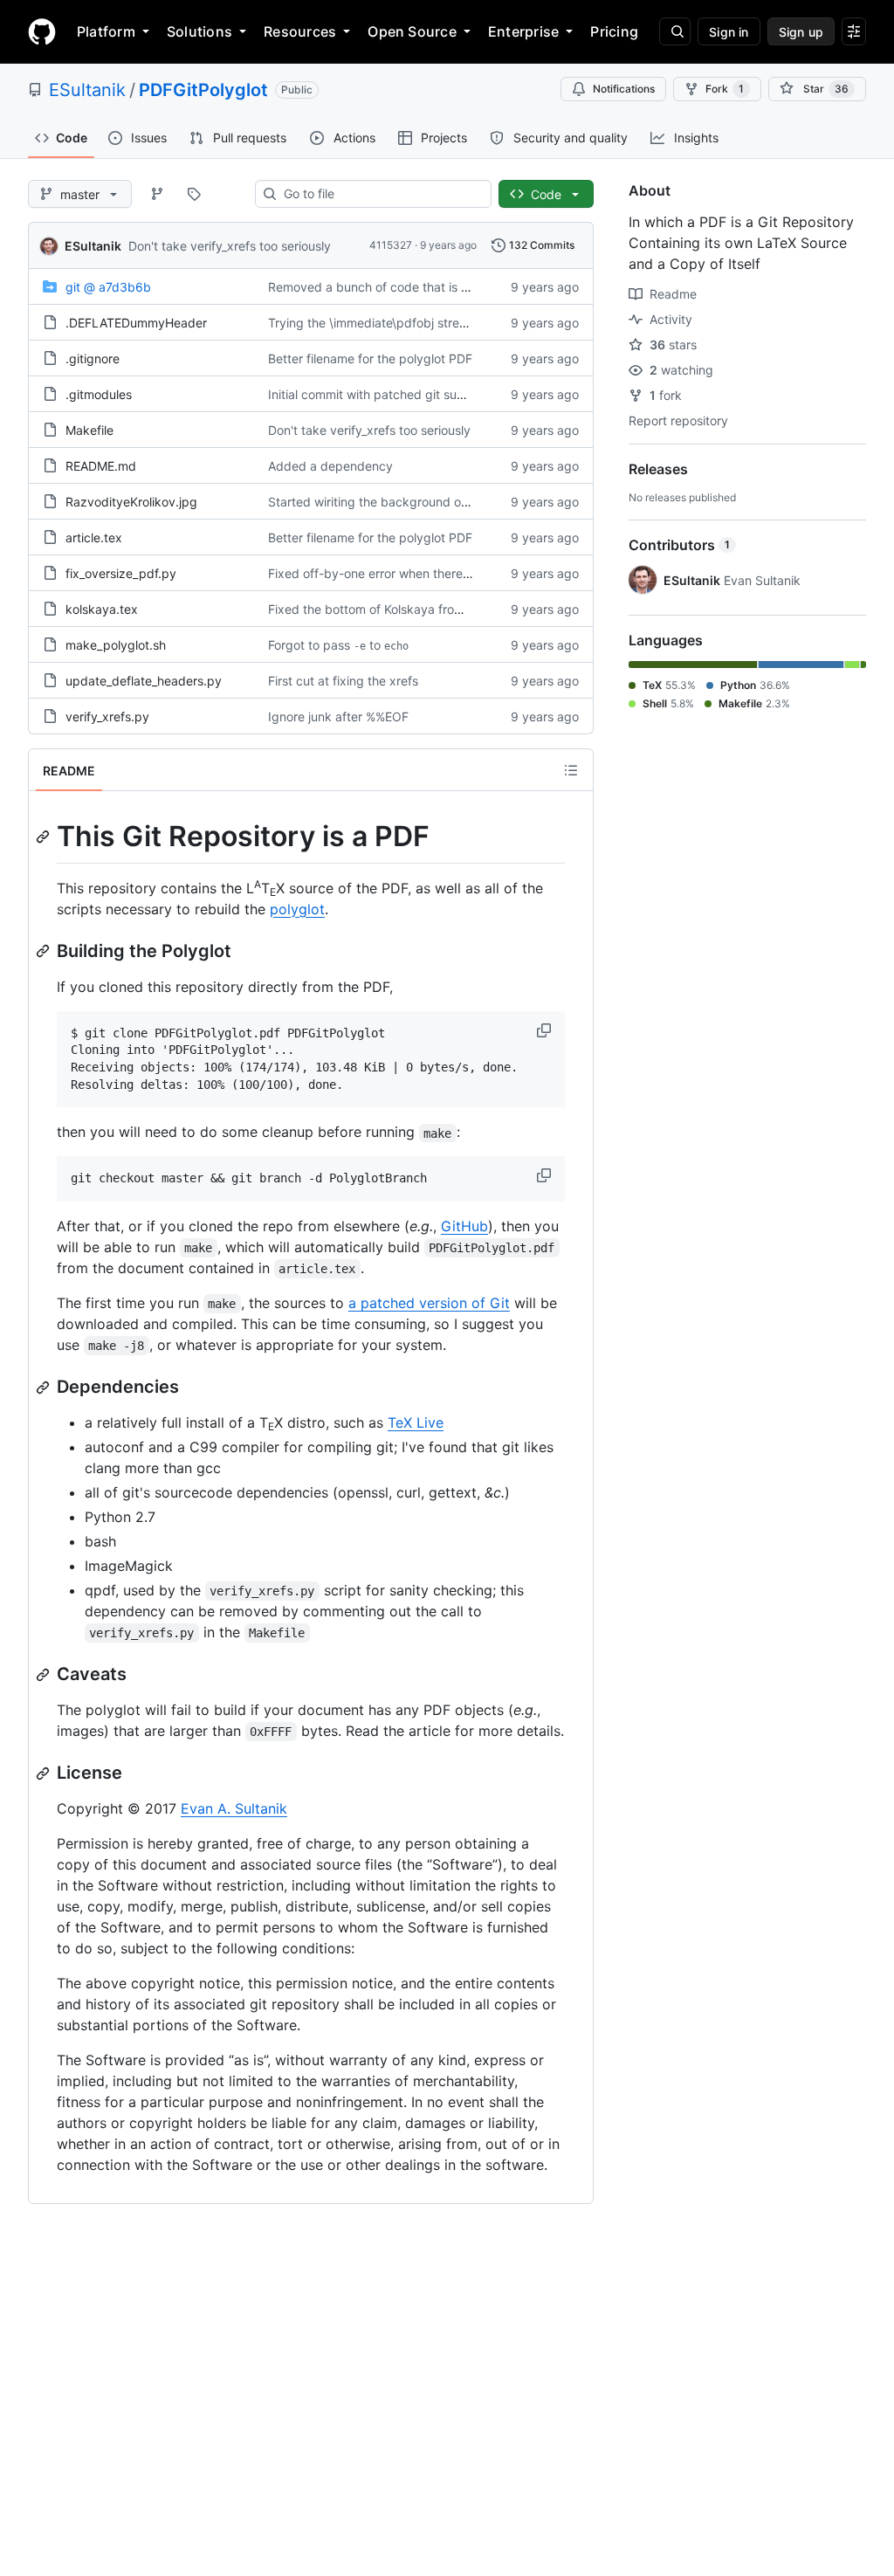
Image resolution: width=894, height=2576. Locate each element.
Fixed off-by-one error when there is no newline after (430, 573)
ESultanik (87, 90)
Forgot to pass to (338, 645)
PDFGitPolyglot (203, 90)
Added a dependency (330, 466)
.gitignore (93, 358)
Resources (300, 31)
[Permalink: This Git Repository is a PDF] (45, 837)
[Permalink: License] (45, 1774)
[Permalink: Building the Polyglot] (45, 951)
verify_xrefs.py (107, 716)
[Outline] (571, 770)
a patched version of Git (429, 1303)
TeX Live (416, 1422)
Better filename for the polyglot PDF (370, 358)
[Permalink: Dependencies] (45, 1388)
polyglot (297, 909)
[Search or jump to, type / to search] (675, 31)
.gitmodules (99, 394)
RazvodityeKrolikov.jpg (131, 502)
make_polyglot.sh (116, 645)
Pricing (614, 31)
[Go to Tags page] (194, 194)
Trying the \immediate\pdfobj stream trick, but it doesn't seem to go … (468, 323)
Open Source (412, 31)
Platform (106, 31)
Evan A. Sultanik (234, 1808)
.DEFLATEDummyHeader (136, 323)
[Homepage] (42, 31)
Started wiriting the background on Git (378, 502)
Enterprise (523, 31)
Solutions (199, 31)
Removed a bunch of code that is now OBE (390, 287)
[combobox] (380, 194)
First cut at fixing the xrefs (343, 681)
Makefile (89, 430)
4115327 (391, 245)
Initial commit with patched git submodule (387, 394)
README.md (101, 466)
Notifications (624, 89)
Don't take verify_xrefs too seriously (230, 246)
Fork (725, 89)
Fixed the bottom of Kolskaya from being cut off (405, 609)
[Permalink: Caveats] (45, 1675)
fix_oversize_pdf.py (121, 573)
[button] (546, 1030)
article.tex (94, 537)
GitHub (464, 1226)
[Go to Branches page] (157, 194)
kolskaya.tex (102, 609)
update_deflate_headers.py (144, 681)
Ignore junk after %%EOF (338, 716)
